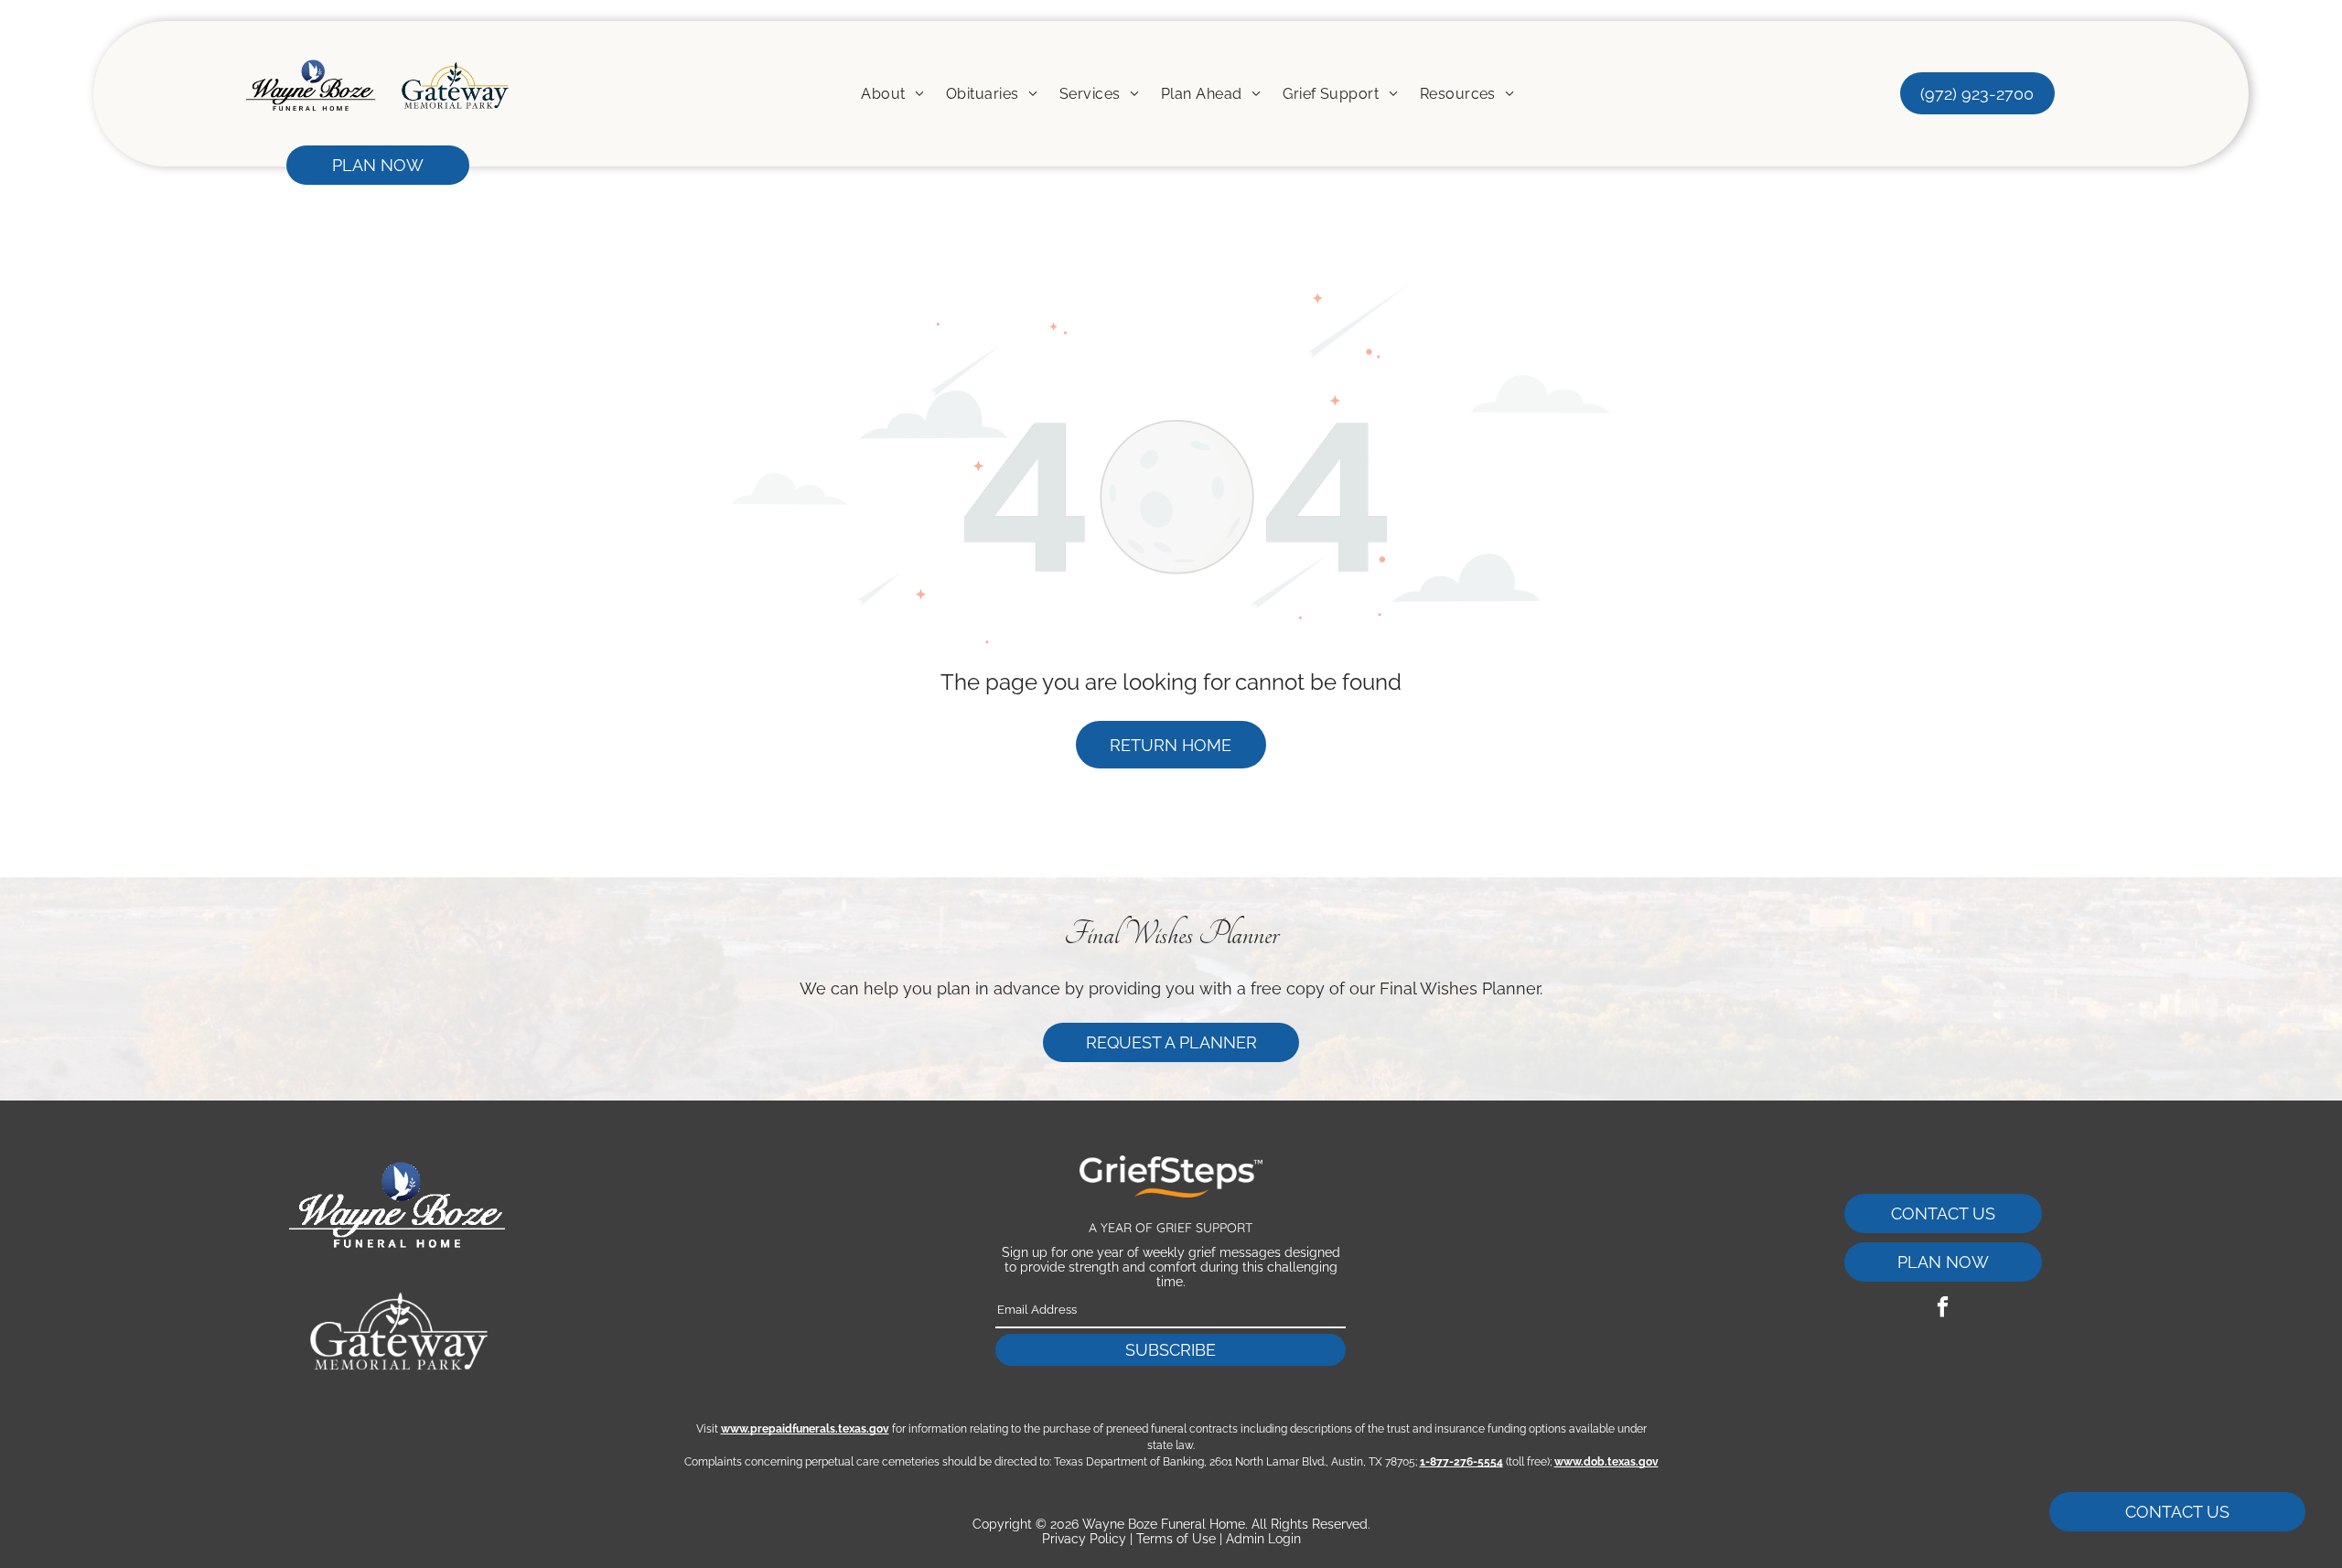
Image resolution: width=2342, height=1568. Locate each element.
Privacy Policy (1084, 1539)
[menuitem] (892, 93)
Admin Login (1263, 1539)
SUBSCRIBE (1171, 1350)
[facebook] (1943, 1309)
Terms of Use (1176, 1539)
